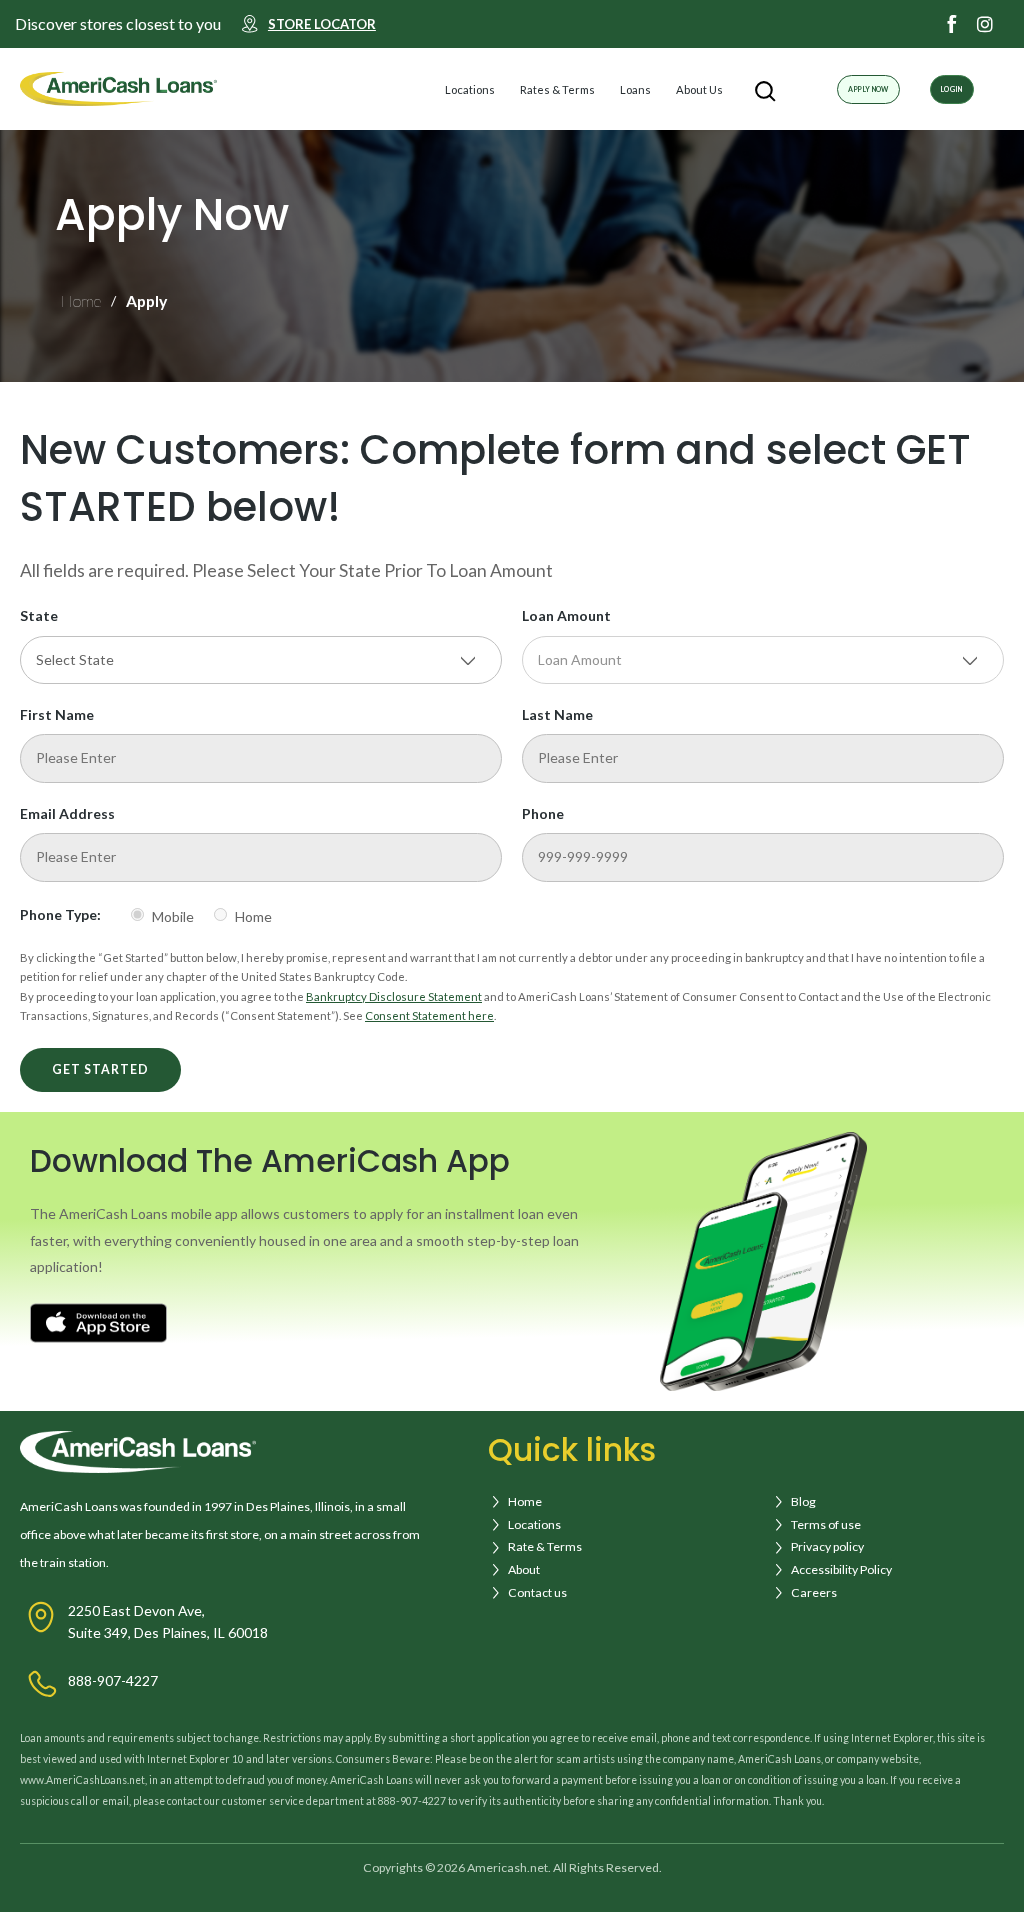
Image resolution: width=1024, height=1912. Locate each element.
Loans (635, 89)
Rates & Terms (557, 89)
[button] (512, 90)
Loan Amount (566, 615)
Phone (543, 813)
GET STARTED (100, 1069)
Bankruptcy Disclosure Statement (394, 996)
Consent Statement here (429, 1015)
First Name (57, 714)
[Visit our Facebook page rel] (952, 24)
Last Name (557, 714)
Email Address (67, 813)
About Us (699, 89)
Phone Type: (60, 914)
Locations (470, 89)
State (39, 615)
